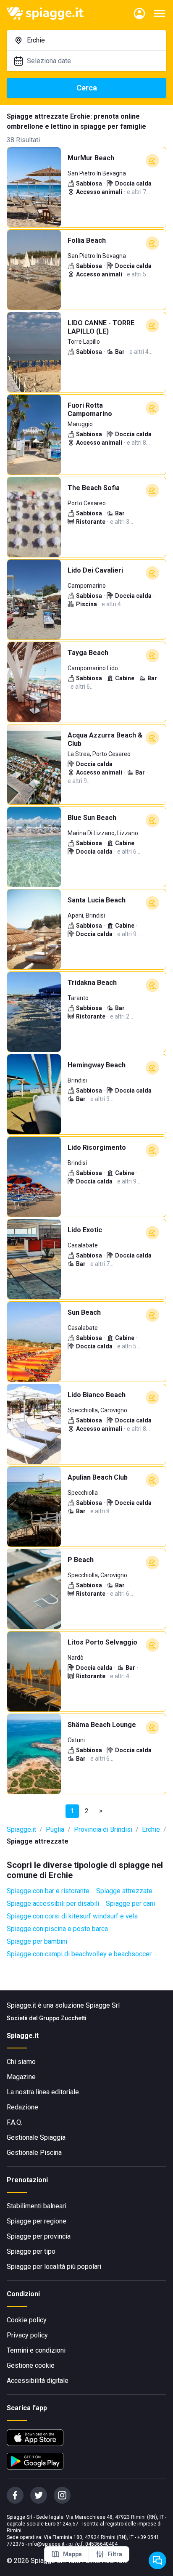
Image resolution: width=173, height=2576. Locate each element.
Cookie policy (27, 2320)
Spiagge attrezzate (124, 1891)
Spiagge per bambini (37, 1941)
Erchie (151, 1829)
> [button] (101, 1811)
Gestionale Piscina (34, 2153)
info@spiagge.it (46, 2544)
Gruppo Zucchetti (63, 2018)
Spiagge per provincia (39, 2236)
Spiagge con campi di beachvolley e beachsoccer (79, 1954)
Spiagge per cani (130, 1903)
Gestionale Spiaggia (36, 2137)
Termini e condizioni (36, 2350)
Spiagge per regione (37, 2221)
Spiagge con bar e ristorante (48, 1891)
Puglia (55, 1829)
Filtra (115, 2554)
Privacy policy (27, 2335)
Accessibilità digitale (38, 2381)
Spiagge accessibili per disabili (53, 1903)
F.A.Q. (14, 2122)
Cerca (87, 88)
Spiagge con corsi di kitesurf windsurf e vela (72, 1916)
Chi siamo (21, 2062)
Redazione (22, 2107)
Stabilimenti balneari (37, 2206)
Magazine (21, 2077)
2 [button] (87, 1811)
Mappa (72, 2554)
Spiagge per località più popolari (54, 2267)
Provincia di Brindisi (103, 1829)
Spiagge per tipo (31, 2251)
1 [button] (72, 1811)
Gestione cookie (31, 2365)
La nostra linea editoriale (43, 2092)
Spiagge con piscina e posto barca (57, 1929)
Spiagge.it (21, 1829)
